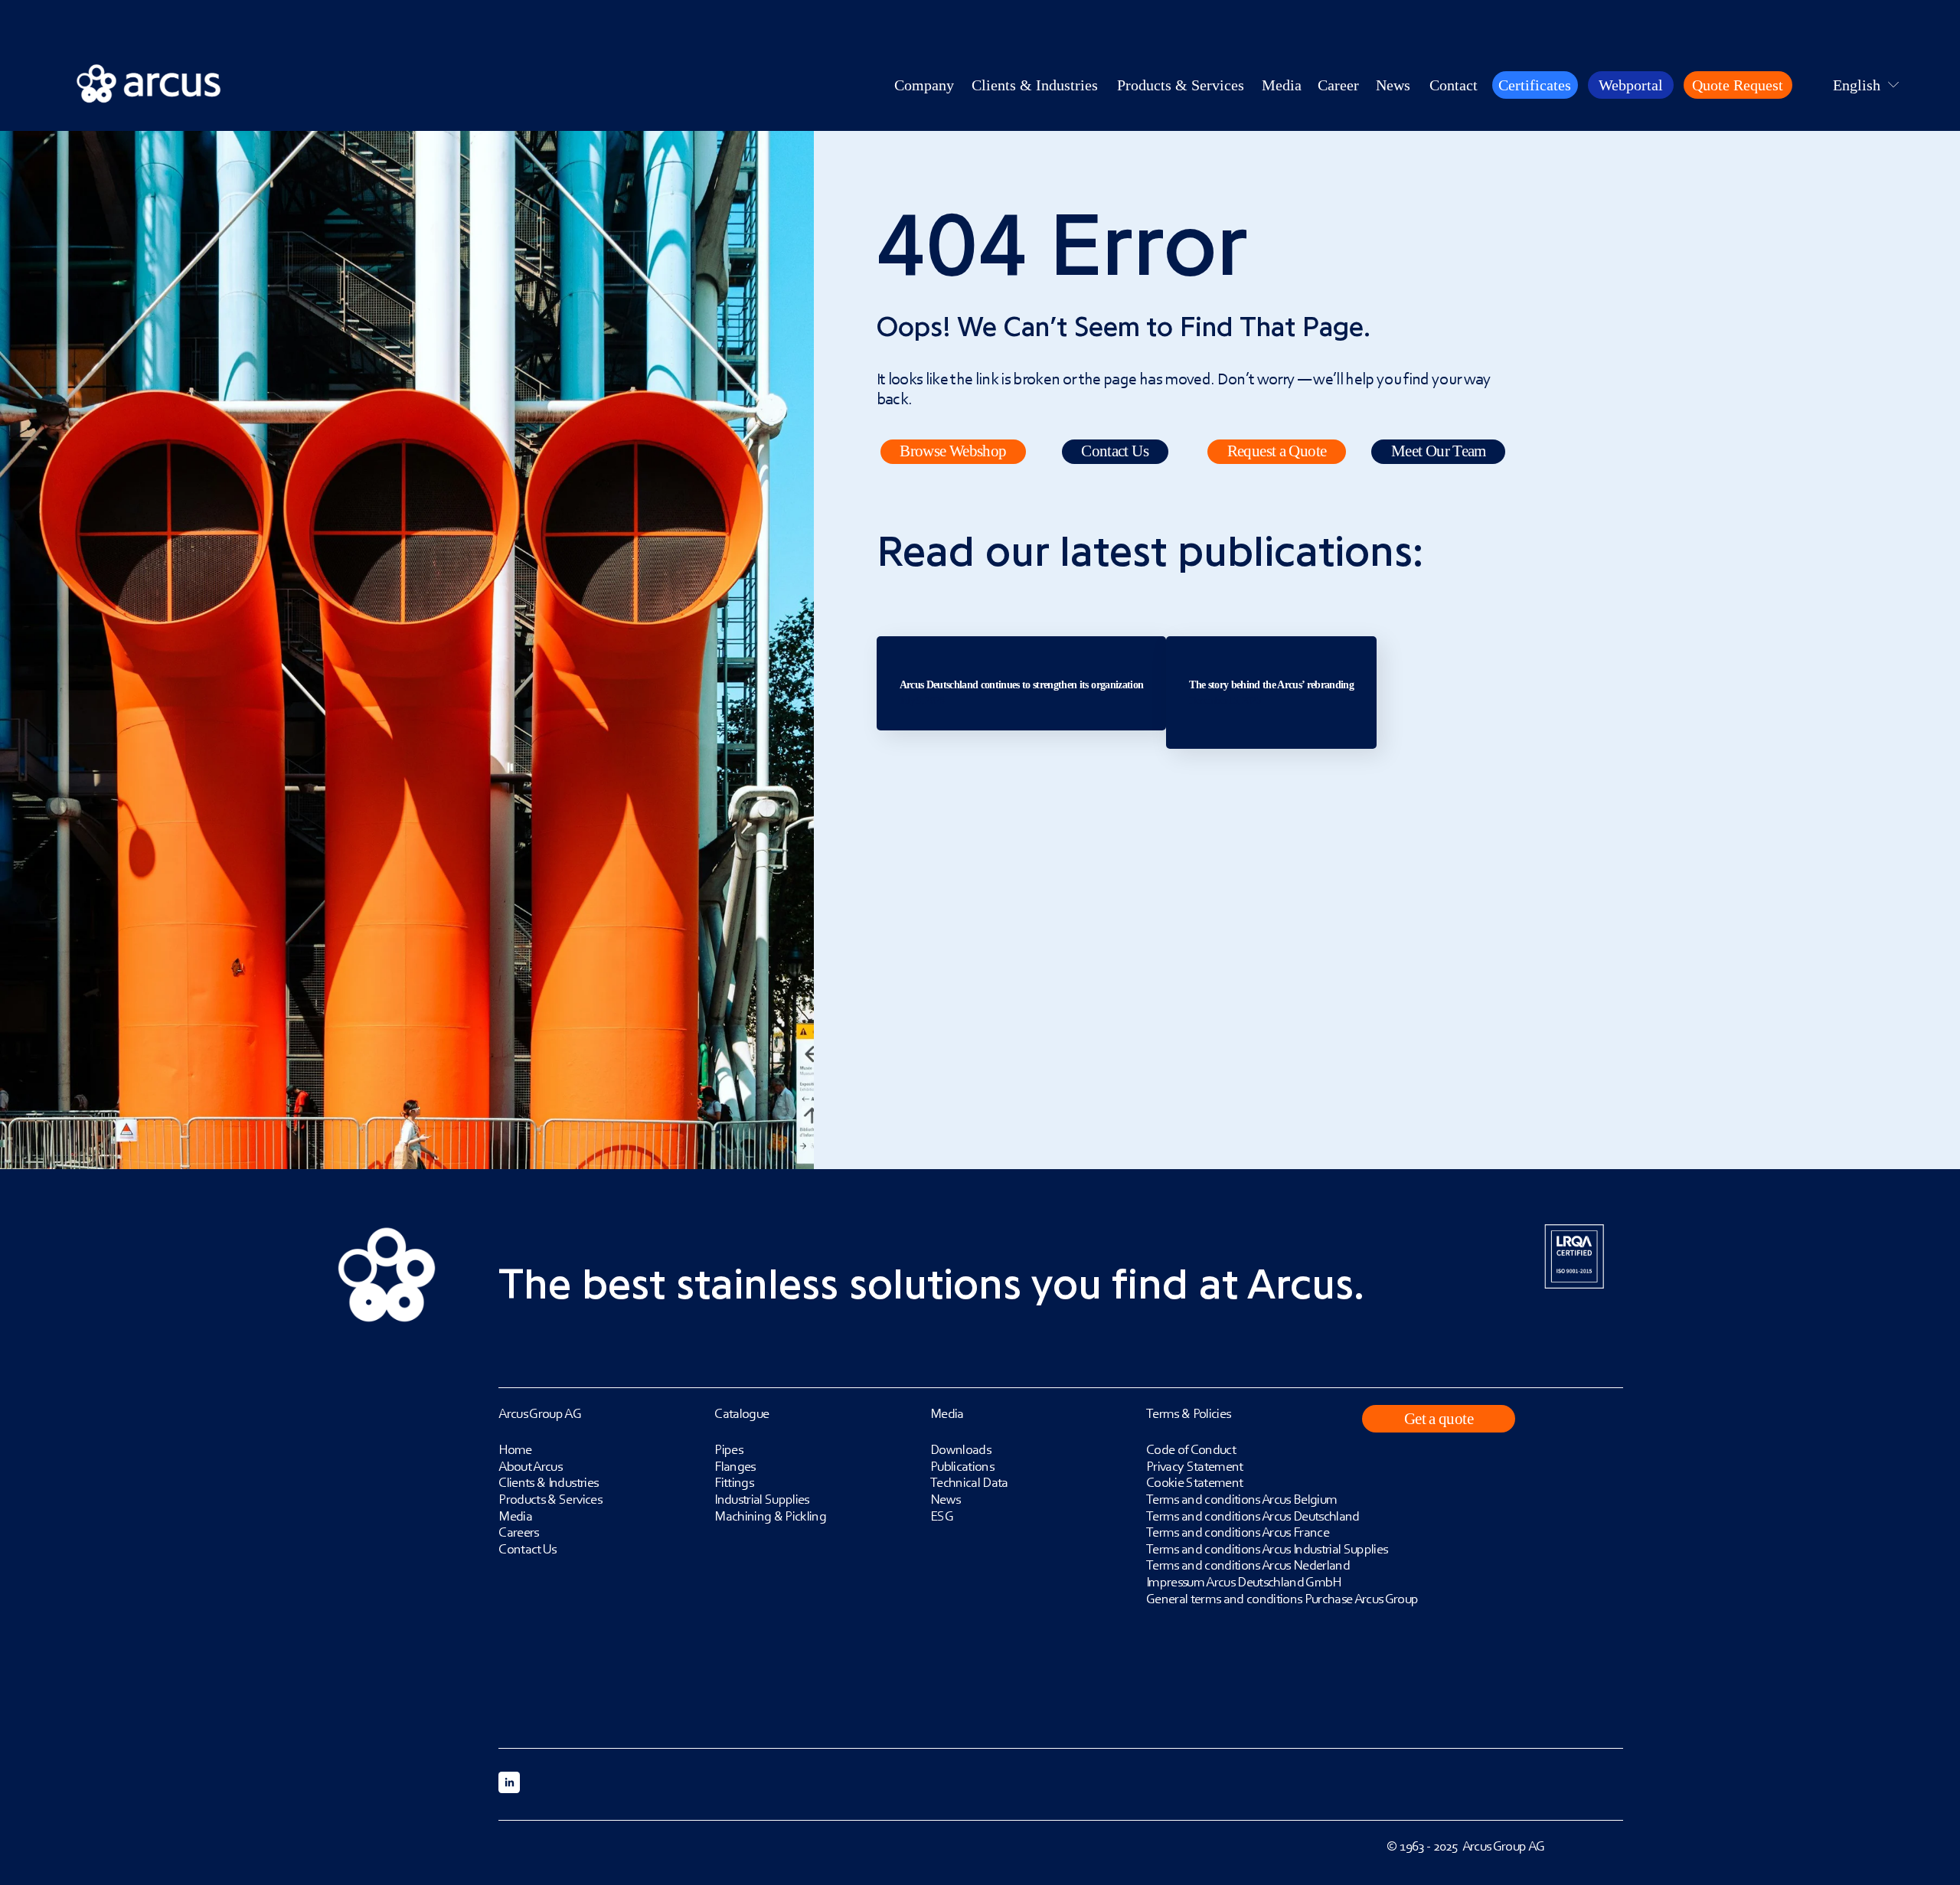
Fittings (734, 1482)
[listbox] (1856, 85)
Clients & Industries (1035, 85)
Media (515, 1516)
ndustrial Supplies (763, 1499)
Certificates (1535, 85)
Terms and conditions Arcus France (1238, 1532)
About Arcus (530, 1466)
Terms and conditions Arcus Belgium (1242, 1499)
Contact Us (1115, 451)
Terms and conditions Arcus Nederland (1248, 1565)
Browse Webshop (953, 451)
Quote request (1738, 85)
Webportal (1631, 85)
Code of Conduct (1191, 1449)
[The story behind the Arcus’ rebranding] (1271, 642)
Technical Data (969, 1482)
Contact (1454, 85)
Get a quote (1439, 1419)
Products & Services (550, 1499)
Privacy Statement (1195, 1466)
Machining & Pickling (770, 1516)
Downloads (960, 1449)
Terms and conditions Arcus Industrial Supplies (1267, 1549)
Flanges (735, 1466)
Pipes (728, 1449)
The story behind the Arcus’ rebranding (1271, 685)
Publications (962, 1466)
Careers (518, 1532)
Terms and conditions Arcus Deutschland (1253, 1516)
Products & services (1181, 85)
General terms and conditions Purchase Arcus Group (1282, 1598)
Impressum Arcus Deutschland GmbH (1244, 1581)
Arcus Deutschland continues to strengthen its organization (1022, 685)
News (1393, 85)
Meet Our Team (1439, 451)
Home (515, 1449)
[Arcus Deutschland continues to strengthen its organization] (1022, 642)
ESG (942, 1516)
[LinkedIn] (509, 1782)
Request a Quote (1277, 451)
